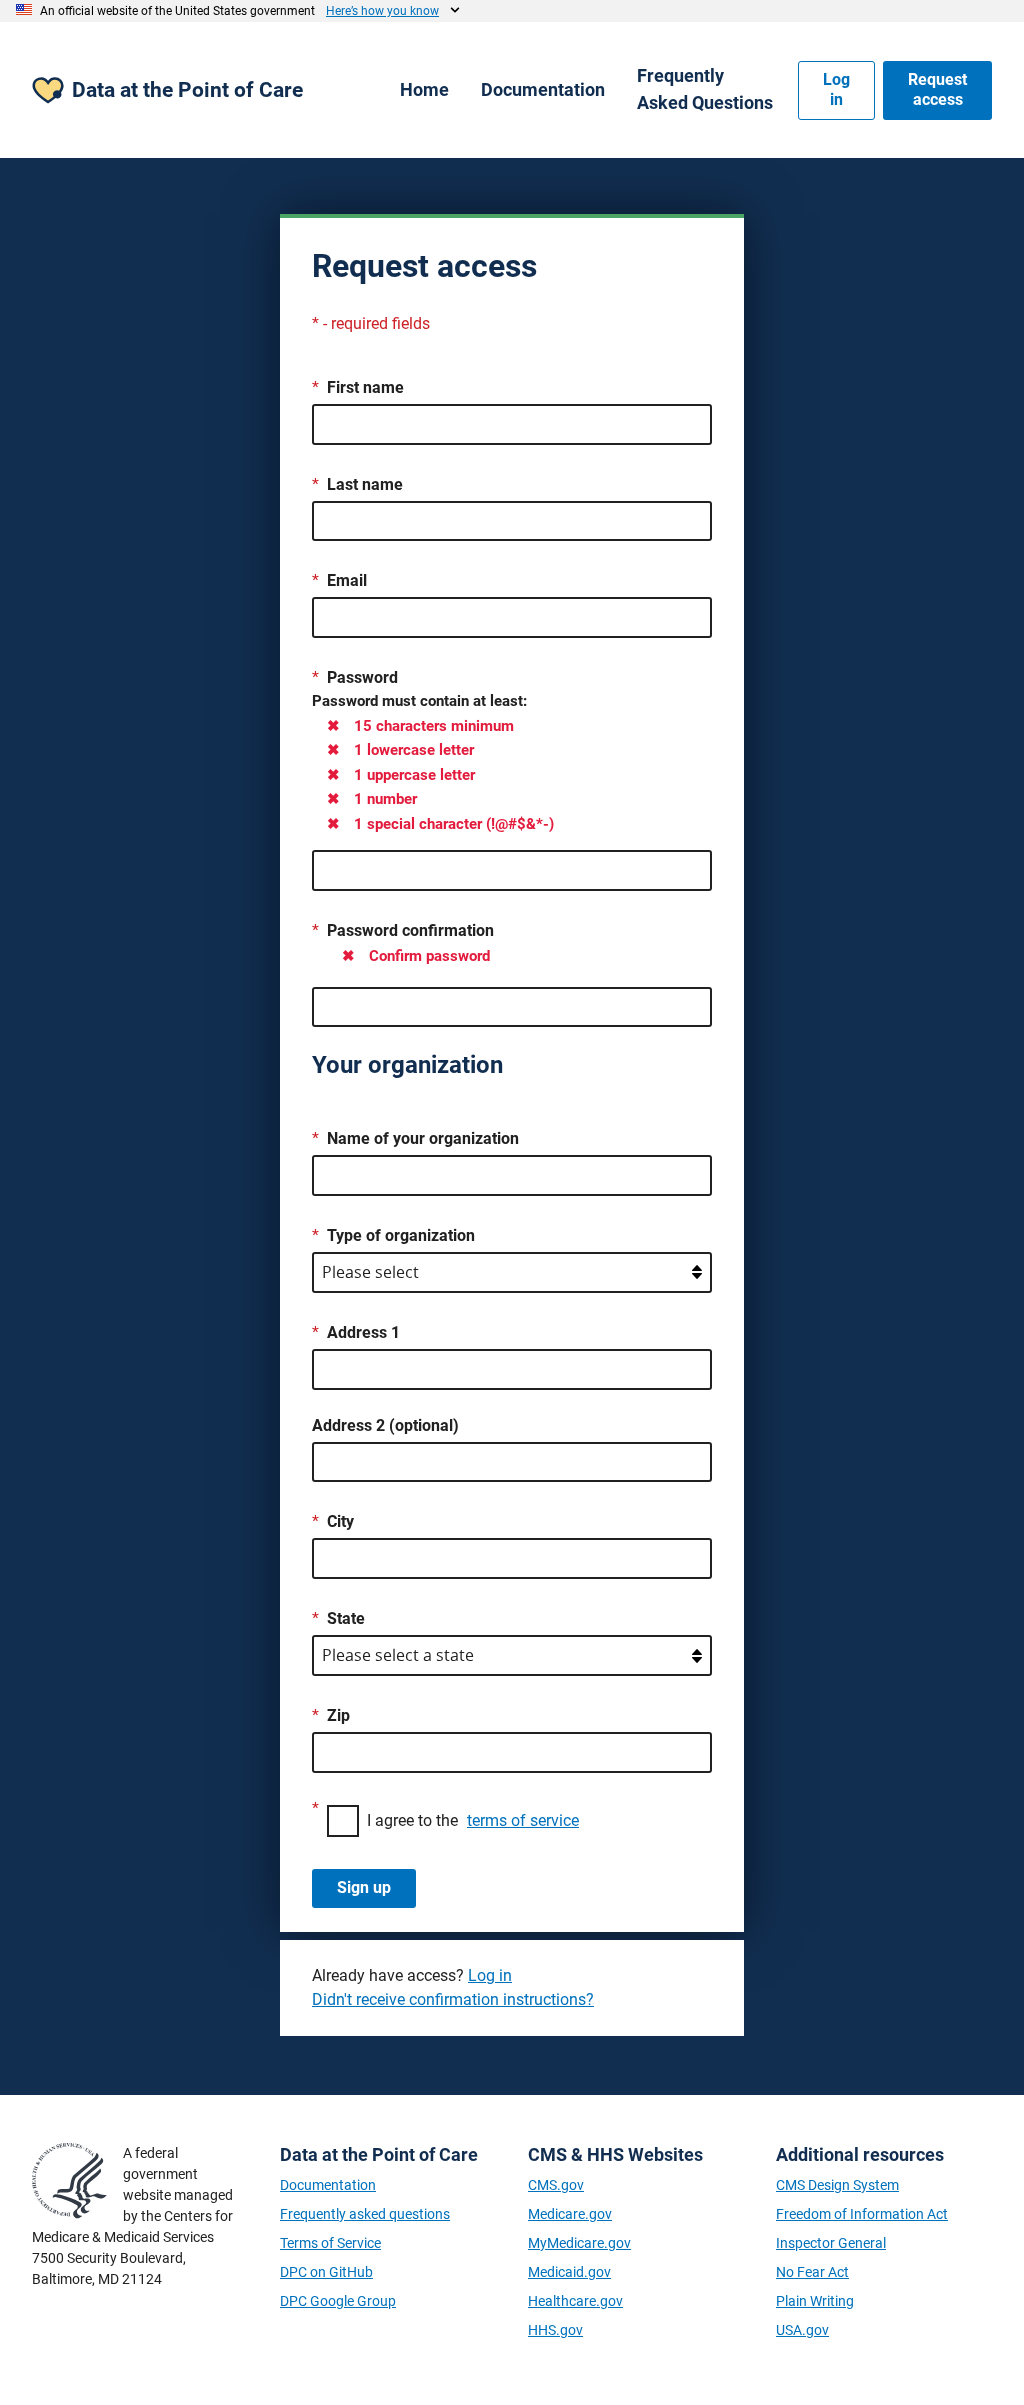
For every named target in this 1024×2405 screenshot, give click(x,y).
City (340, 1521)
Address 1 (363, 1332)
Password (362, 677)
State (346, 1618)
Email (347, 580)
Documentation (543, 89)
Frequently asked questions (365, 2214)
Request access (937, 90)
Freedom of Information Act (862, 2214)
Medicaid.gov (569, 2272)
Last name (365, 484)
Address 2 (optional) (385, 1425)
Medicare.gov (570, 2214)
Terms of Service (330, 2243)
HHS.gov (555, 2330)
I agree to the (473, 1820)
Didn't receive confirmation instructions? (453, 1999)
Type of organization (401, 1235)
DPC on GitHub (326, 2272)
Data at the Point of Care (187, 90)
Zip (338, 1715)
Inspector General (831, 2243)
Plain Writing (815, 2301)
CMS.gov (556, 2185)
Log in (836, 90)
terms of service (523, 1820)
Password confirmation (410, 930)
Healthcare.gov (575, 2301)
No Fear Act (812, 2272)
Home (424, 89)
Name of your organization (423, 1138)
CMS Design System (837, 2185)
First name (365, 387)
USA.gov (802, 2330)
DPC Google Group (338, 2301)
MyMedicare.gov (579, 2243)
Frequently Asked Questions (705, 89)
